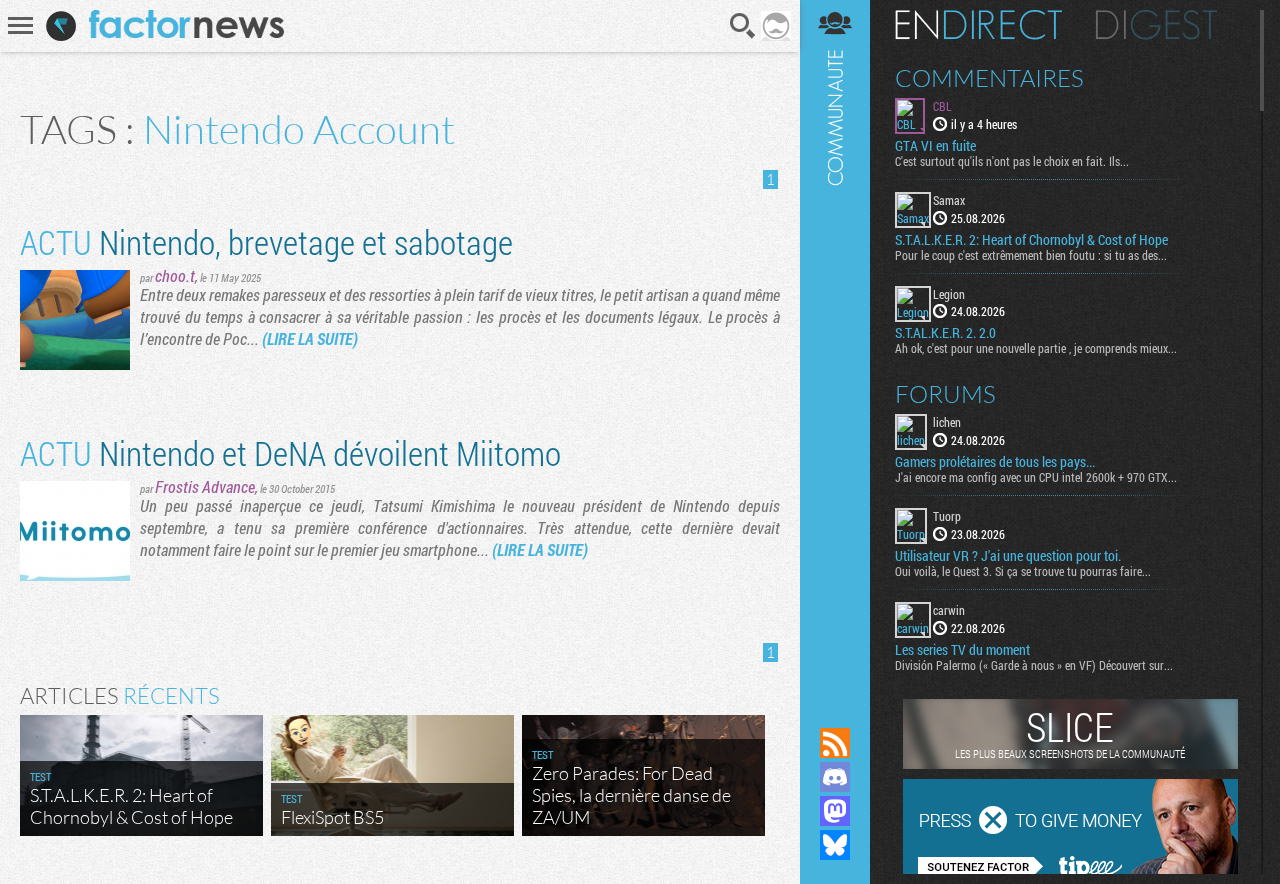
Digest (1156, 25)
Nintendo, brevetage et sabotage (266, 241)
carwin (949, 610)
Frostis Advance (205, 486)
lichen (947, 422)
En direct (978, 25)
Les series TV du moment (962, 650)
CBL (942, 106)
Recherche (743, 26)
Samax (949, 200)
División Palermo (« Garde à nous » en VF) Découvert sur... (1034, 665)
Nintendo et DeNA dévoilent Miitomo (290, 452)
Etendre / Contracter (835, 709)
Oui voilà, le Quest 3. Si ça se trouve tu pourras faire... (1023, 571)
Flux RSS (835, 743)
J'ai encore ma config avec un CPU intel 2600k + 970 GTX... (1036, 477)
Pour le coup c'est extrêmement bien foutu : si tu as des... (1031, 255)
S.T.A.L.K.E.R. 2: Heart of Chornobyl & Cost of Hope (1031, 240)
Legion (949, 294)
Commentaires (989, 78)
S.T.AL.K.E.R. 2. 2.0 (945, 333)
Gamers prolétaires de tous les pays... (995, 462)
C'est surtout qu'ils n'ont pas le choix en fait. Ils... (1012, 161)
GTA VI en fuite (935, 146)
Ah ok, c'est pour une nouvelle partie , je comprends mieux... (1036, 348)
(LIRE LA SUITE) (310, 338)
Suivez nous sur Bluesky (835, 845)
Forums (945, 394)
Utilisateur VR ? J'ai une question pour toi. (1008, 556)
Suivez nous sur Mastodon (835, 811)
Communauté (835, 344)
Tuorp (947, 516)
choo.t (175, 275)
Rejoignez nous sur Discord (835, 777)
